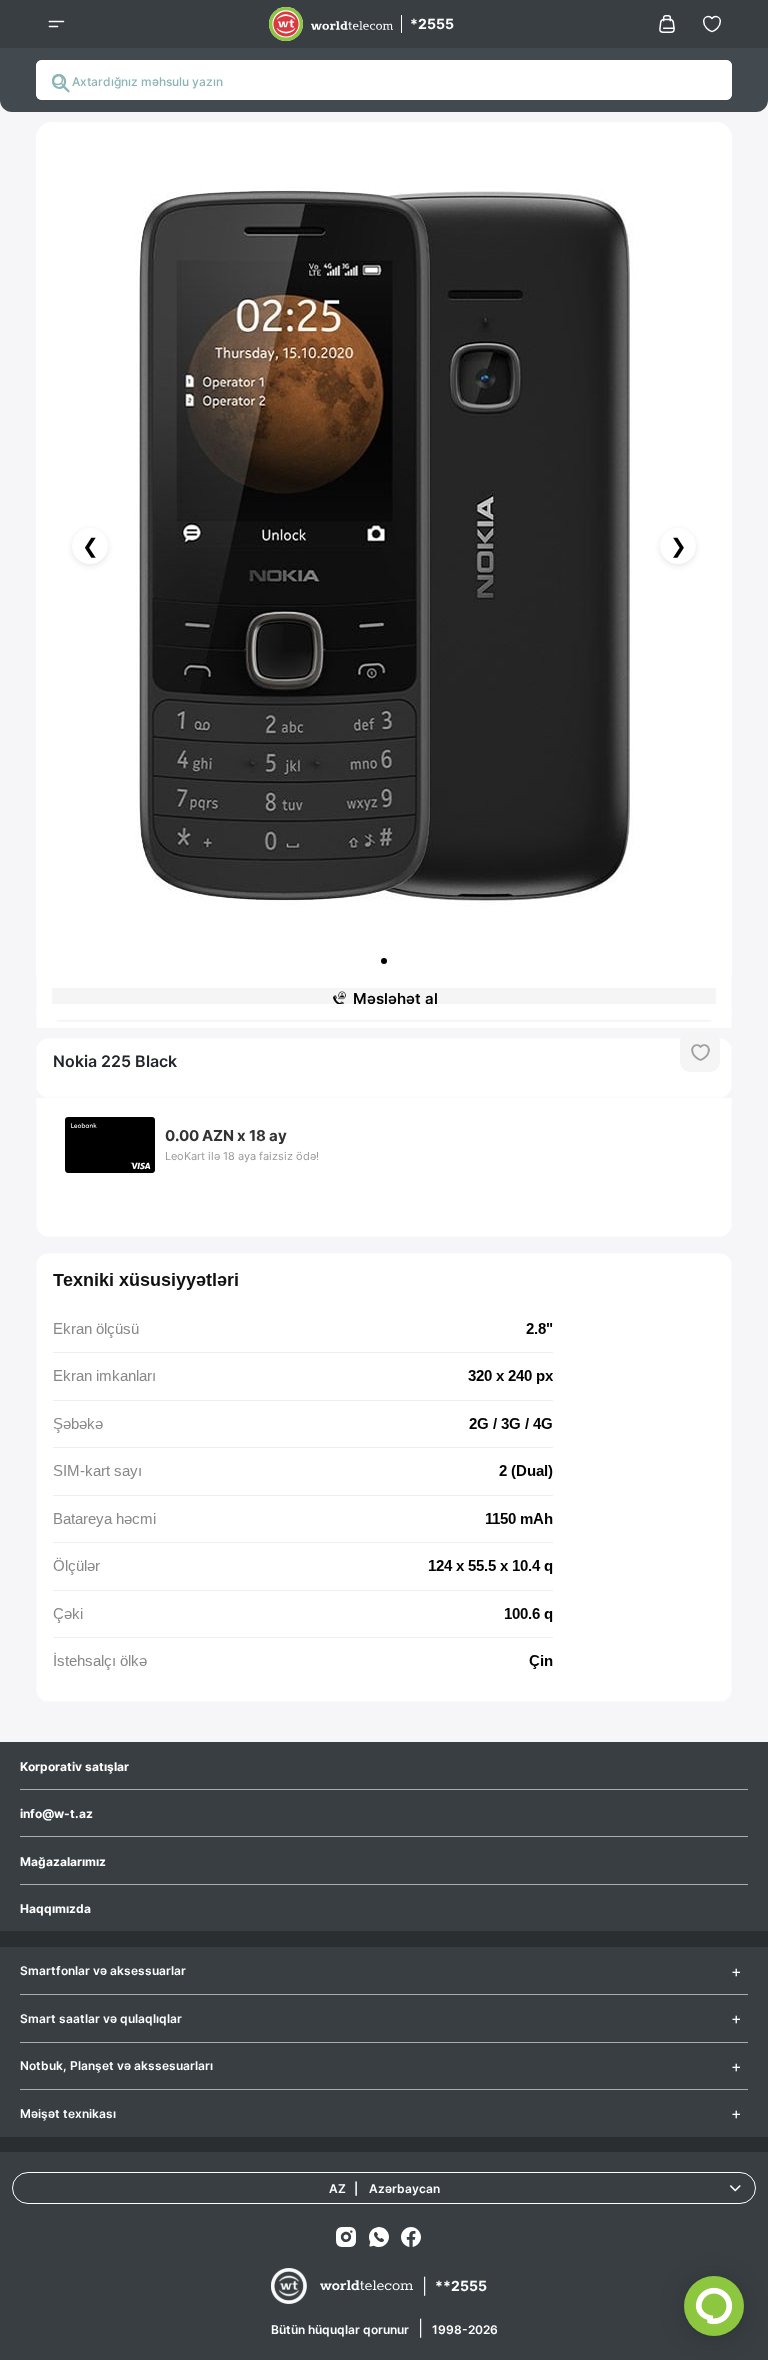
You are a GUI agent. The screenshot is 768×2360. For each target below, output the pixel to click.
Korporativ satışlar (74, 1766)
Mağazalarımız (63, 1861)
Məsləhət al (395, 998)
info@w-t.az (56, 1813)
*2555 (432, 23)
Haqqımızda (55, 1908)
